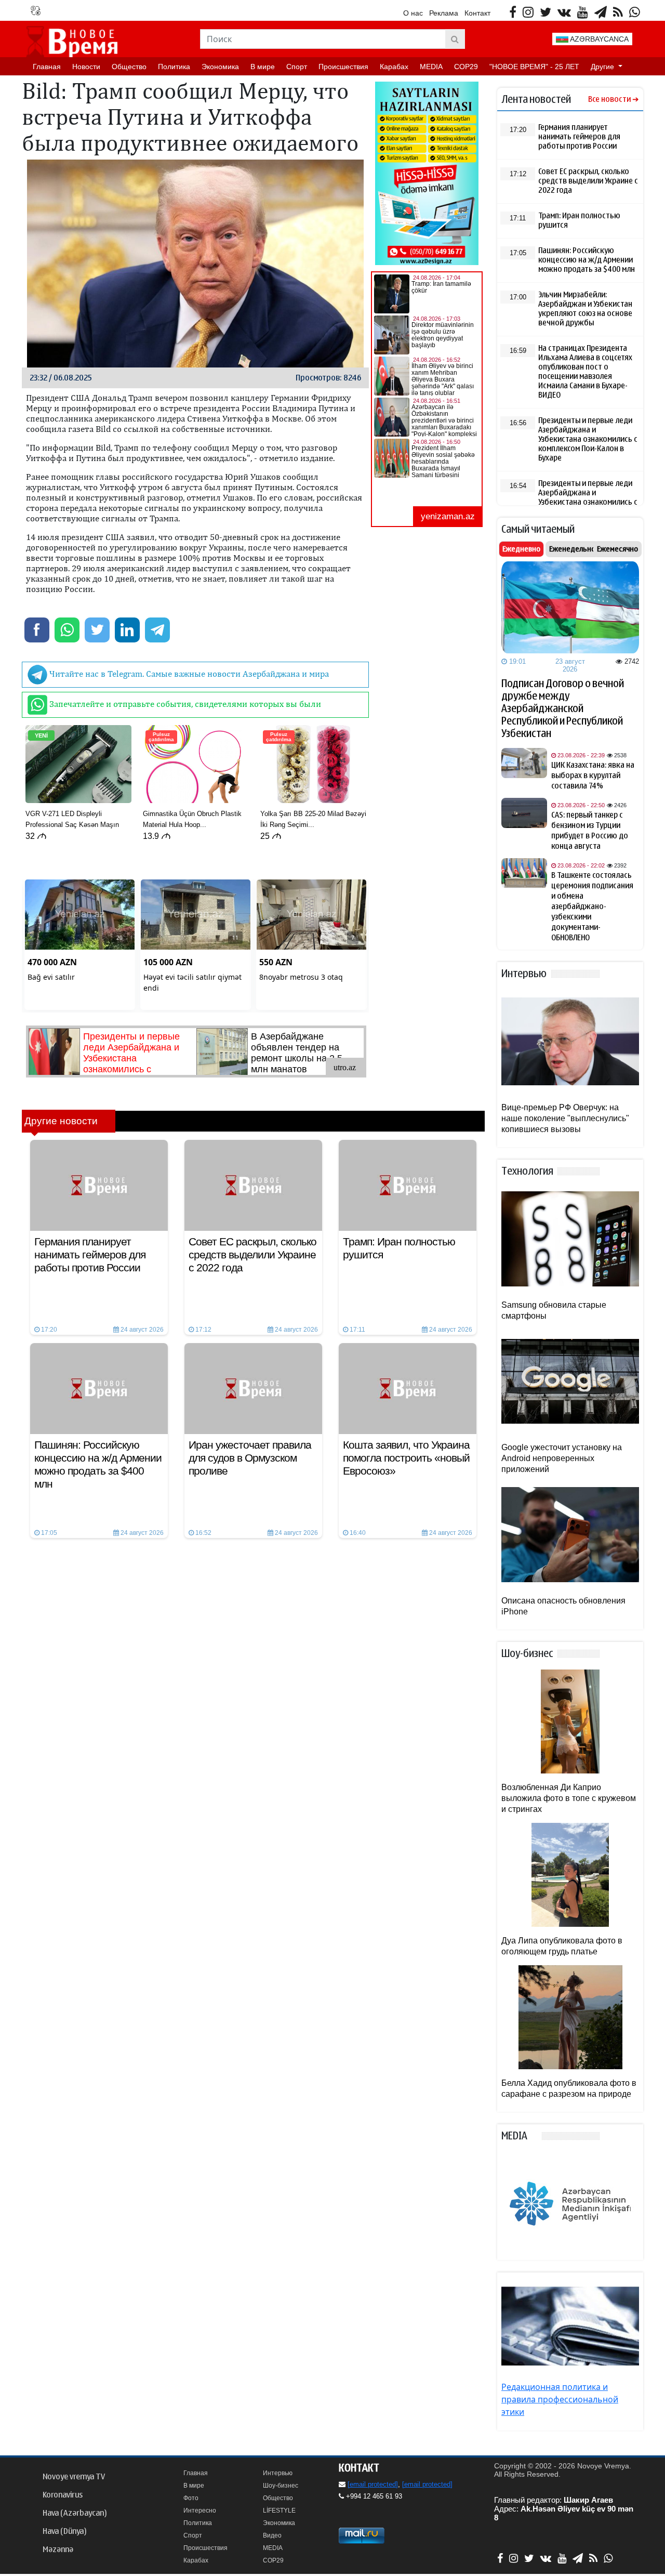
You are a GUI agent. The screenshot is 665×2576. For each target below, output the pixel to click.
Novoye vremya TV (74, 2477)
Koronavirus (63, 2495)
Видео (272, 2535)
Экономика (220, 67)
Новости (86, 67)
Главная (47, 67)
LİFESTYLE (279, 2511)
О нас (413, 13)
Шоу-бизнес (281, 2486)
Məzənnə (58, 2549)
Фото (191, 2498)
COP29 (466, 67)
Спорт (297, 67)
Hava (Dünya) (64, 2531)
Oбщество (129, 67)
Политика (174, 67)
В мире (263, 67)
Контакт (477, 13)
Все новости (609, 100)
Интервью (278, 2473)
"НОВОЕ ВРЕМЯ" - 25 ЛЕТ (534, 67)
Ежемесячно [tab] (617, 549)
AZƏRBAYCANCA (598, 39)
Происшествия (343, 67)
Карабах (394, 67)
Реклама (444, 13)
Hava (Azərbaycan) (75, 2513)
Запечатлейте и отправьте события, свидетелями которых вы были (184, 704)
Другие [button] (603, 67)
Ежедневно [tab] (521, 549)
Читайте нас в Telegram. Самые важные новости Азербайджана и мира (188, 674)
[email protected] (373, 2484)
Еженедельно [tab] (572, 549)
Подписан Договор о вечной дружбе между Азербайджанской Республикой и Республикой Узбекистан (563, 708)
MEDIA (431, 67)
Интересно (200, 2511)
